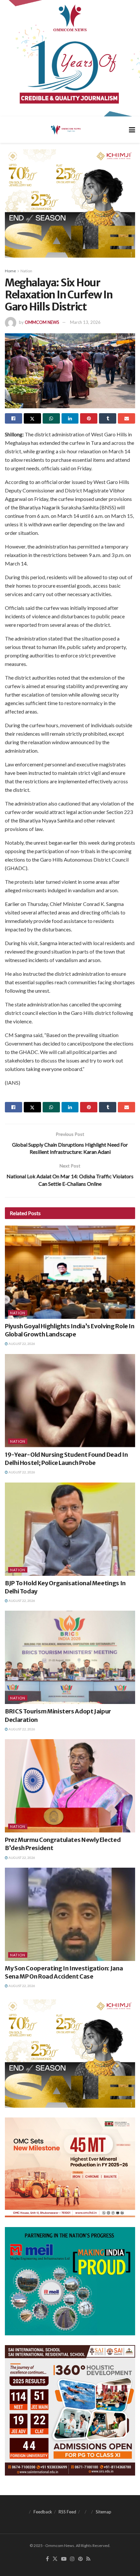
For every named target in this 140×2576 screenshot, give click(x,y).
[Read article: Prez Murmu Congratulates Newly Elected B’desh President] (70, 1786)
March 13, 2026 (85, 322)
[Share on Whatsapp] (51, 418)
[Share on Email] (126, 418)
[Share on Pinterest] (89, 418)
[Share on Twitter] (32, 418)
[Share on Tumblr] (108, 418)
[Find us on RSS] (88, 2559)
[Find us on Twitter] (55, 2559)
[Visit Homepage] (65, 129)
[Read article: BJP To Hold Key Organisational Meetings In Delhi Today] (70, 1529)
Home (10, 271)
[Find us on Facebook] (47, 2559)
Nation (26, 271)
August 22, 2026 (21, 1344)
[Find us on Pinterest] (80, 2559)
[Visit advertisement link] (70, 58)
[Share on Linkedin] (70, 418)
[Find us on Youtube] (64, 2559)
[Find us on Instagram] (72, 2559)
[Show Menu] (132, 130)
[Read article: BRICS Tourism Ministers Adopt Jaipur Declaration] (70, 1657)
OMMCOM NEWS (42, 322)
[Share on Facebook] (14, 418)
